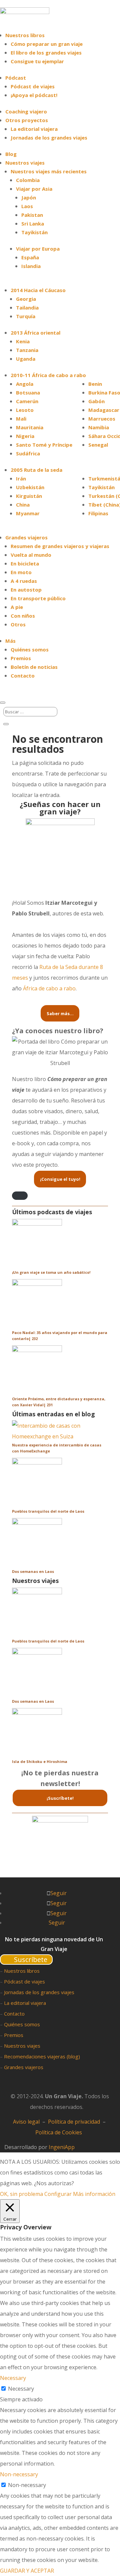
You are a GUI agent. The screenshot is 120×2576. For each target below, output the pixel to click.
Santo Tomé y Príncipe (44, 445)
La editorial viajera (34, 129)
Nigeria (25, 436)
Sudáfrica (28, 453)
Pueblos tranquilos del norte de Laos (48, 1511)
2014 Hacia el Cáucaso (38, 290)
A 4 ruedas (24, 581)
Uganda (26, 359)
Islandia (31, 266)
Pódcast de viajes (33, 86)
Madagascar (104, 410)
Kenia (23, 341)
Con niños (23, 616)
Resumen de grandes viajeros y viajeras (60, 546)
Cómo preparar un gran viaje (47, 44)
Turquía (26, 316)
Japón (29, 197)
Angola (25, 384)
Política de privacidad (74, 2122)
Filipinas (98, 513)
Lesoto (25, 410)
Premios (21, 658)
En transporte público (38, 598)
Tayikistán (34, 232)
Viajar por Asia (34, 189)
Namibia (99, 427)
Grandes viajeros (24, 2067)
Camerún (27, 401)
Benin (95, 384)
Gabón (96, 401)
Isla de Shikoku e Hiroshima (40, 1761)
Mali (21, 419)
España (30, 257)
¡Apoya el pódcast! (34, 95)
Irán (21, 478)
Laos (27, 206)
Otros (18, 624)
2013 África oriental (35, 333)
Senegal (98, 445)
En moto (21, 572)
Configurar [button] (58, 2194)
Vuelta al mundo (31, 555)
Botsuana (28, 392)
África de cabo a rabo (49, 988)
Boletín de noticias (34, 667)
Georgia (26, 299)
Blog (11, 154)
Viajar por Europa (38, 249)
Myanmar (28, 513)
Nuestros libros (25, 35)
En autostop (26, 590)
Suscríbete (31, 1960)
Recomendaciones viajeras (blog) (42, 2056)
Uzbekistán (30, 487)
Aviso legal (26, 2122)
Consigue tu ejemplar (37, 61)
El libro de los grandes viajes (46, 53)
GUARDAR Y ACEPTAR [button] (27, 2571)
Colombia (28, 180)
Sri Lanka (33, 224)
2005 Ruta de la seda (36, 470)
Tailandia (27, 307)
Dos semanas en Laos (33, 1571)
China (23, 505)
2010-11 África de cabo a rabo (48, 375)
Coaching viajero (26, 111)
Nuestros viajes (22, 2046)
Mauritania (30, 427)
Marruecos (102, 419)
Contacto (23, 676)
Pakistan (32, 215)
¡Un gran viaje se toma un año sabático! (51, 1272)
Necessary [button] (13, 2378)
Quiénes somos (30, 649)
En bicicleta (25, 563)
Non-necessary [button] (19, 2474)
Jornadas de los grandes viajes (49, 138)
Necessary (21, 2389)
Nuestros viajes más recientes (49, 171)
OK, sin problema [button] (21, 2194)
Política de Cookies (59, 2132)
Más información (94, 2194)
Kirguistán (29, 496)
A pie (17, 607)
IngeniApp (62, 2147)
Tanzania (27, 350)
